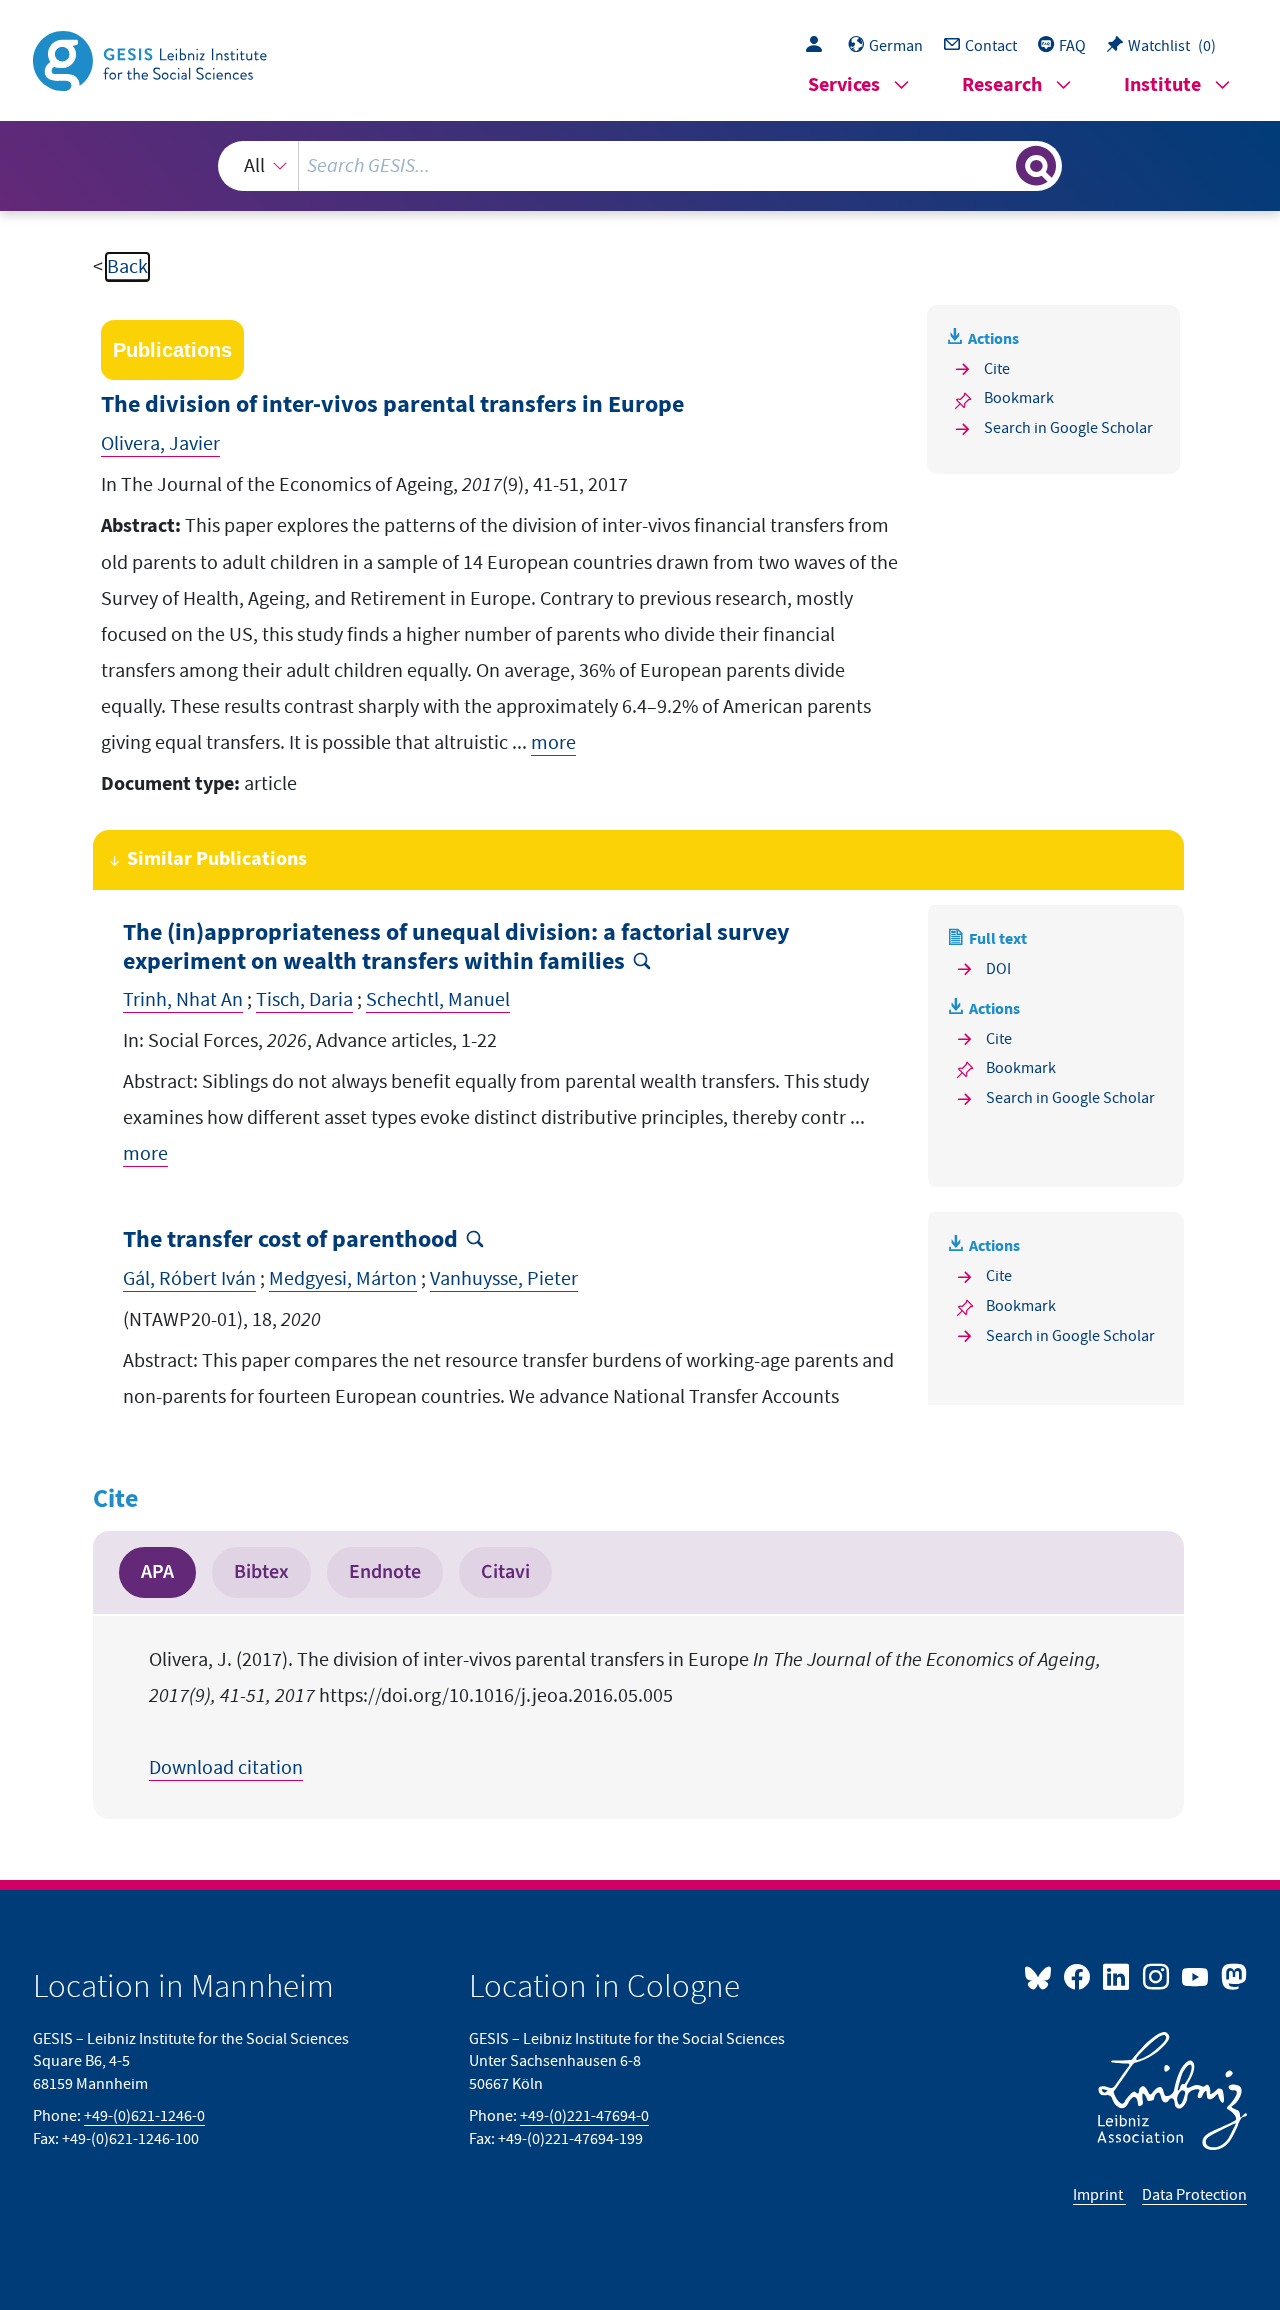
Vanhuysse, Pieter (504, 1279)
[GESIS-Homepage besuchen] (152, 59)
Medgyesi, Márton (343, 1279)
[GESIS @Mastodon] (1231, 1976)
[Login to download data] (819, 46)
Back (127, 267)
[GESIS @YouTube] (1196, 1976)
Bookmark (1019, 398)
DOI (998, 969)
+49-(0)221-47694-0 (584, 2116)
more (553, 743)
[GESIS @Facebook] (1078, 1976)
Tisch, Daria (304, 1000)
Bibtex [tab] (261, 1572)
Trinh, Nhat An (183, 1000)
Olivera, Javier (160, 444)
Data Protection (1194, 2195)
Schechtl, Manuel (438, 1000)
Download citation (226, 1768)
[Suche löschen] (999, 165)
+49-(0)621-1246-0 (144, 2116)
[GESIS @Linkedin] (1117, 1976)
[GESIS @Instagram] (1156, 1976)
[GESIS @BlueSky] (1042, 1976)
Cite (997, 369)
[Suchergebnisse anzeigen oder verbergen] (1036, 166)
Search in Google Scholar (1068, 428)
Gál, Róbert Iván (189, 1279)
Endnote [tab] (385, 1572)
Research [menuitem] (1002, 85)
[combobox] (639, 166)
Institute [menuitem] (1162, 85)
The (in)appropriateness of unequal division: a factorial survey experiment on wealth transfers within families (456, 948)
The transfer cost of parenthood (290, 1240)
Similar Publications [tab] (217, 859)
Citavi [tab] (505, 1572)
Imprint (1099, 2195)
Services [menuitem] (844, 85)
